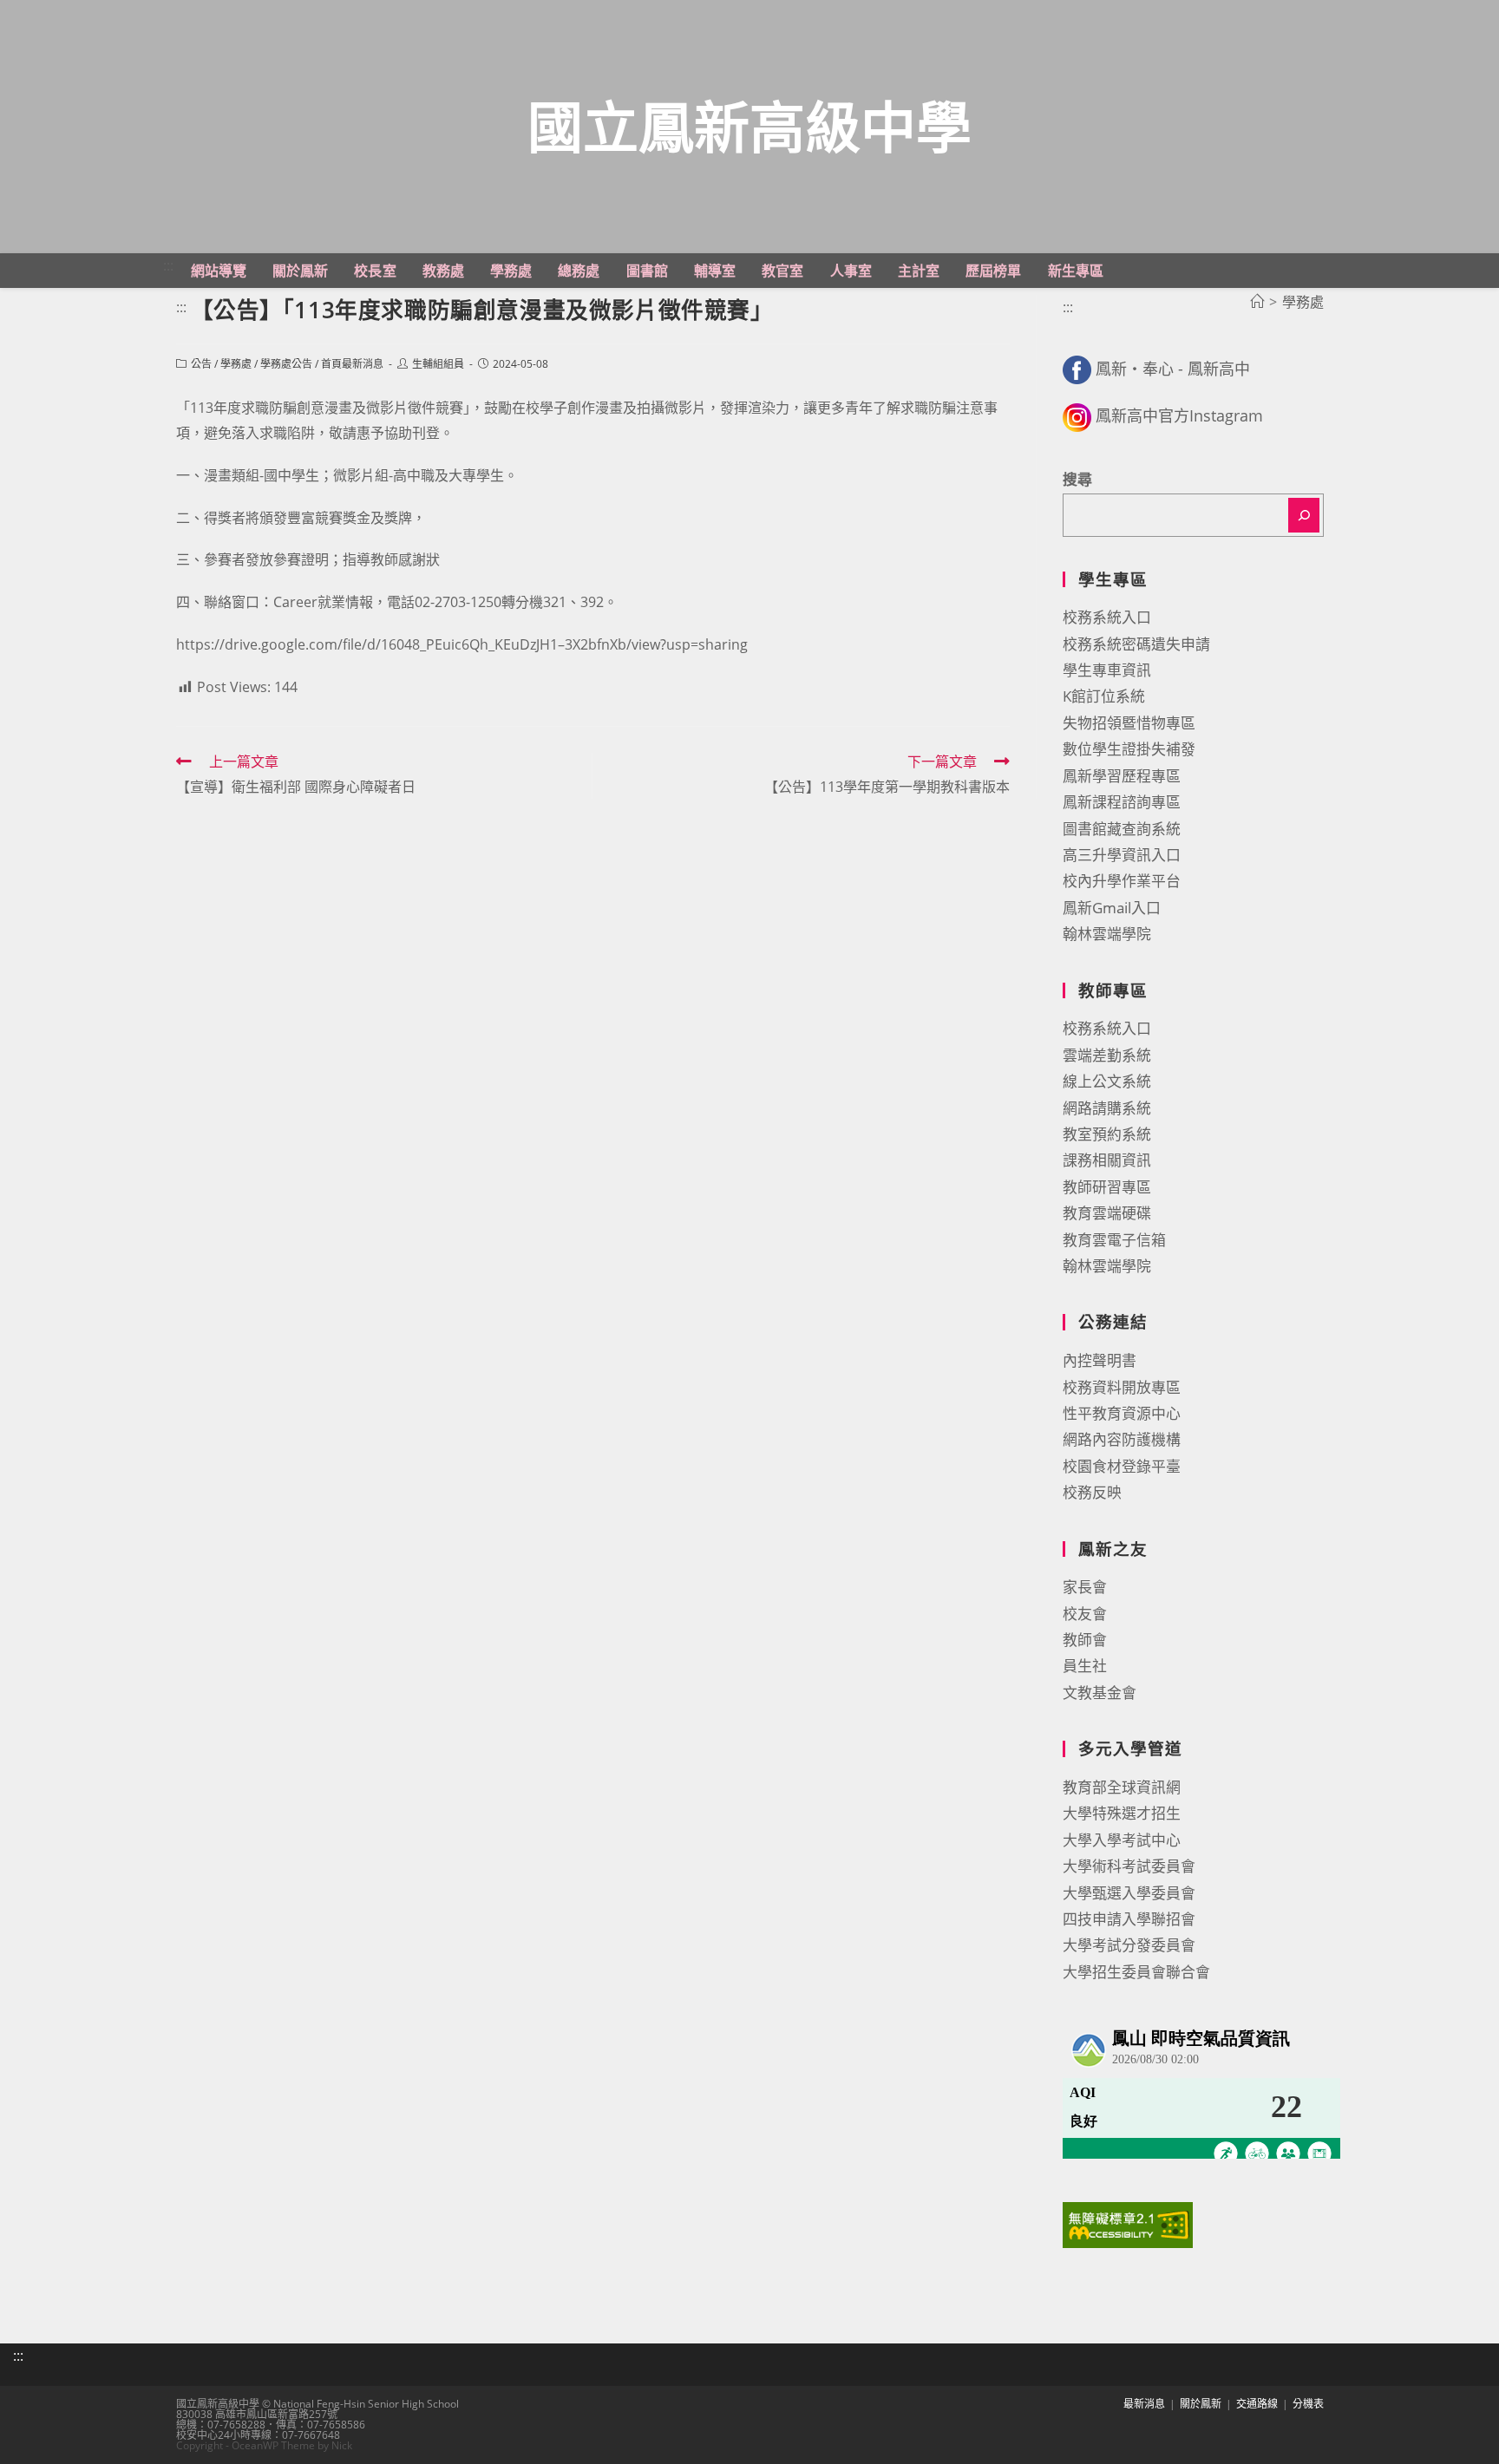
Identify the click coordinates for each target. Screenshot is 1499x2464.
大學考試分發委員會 (1129, 1945)
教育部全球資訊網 (1122, 1787)
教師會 (1085, 1640)
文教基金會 (1100, 1693)
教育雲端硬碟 (1107, 1213)
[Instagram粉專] (1077, 415)
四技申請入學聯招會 (1129, 1919)
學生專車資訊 (1107, 670)
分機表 (1308, 2404)
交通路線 (1257, 2404)
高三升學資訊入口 (1122, 855)
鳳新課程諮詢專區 (1122, 802)
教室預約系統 (1107, 1134)
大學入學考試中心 (1122, 1840)
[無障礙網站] (1128, 2223)
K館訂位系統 (1104, 696)
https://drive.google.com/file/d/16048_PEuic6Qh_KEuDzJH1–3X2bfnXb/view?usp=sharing (462, 644)
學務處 (236, 364)
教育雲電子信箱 (1114, 1240)
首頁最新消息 (352, 364)
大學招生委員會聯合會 (1136, 1972)
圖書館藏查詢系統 (1122, 829)
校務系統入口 (1107, 617)
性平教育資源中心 (1122, 1413)
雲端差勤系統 (1107, 1055)
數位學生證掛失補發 (1129, 749)
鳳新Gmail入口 (1112, 908)
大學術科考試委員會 (1129, 1866)
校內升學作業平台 (1122, 881)
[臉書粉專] (1077, 369)
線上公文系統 (1107, 1081)
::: (168, 265)
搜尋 (1077, 479)
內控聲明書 (1100, 1360)
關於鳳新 (1201, 2404)
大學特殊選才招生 (1122, 1813)
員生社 (1085, 1666)
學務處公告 (286, 364)
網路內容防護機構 (1122, 1439)
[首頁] (1257, 302)
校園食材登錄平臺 (1122, 1466)
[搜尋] (1304, 515)
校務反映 (1092, 1492)
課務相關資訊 (1107, 1160)
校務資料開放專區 (1122, 1387)
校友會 (1085, 1614)
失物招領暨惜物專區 (1129, 723)
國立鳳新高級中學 (749, 126)
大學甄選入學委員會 (1129, 1893)
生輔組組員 (438, 364)
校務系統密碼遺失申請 (1136, 644)
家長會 (1085, 1587)
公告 (201, 364)
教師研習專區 (1107, 1187)
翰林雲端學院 (1107, 934)
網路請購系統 (1107, 1108)
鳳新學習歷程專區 (1122, 776)
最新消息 (1144, 2404)
